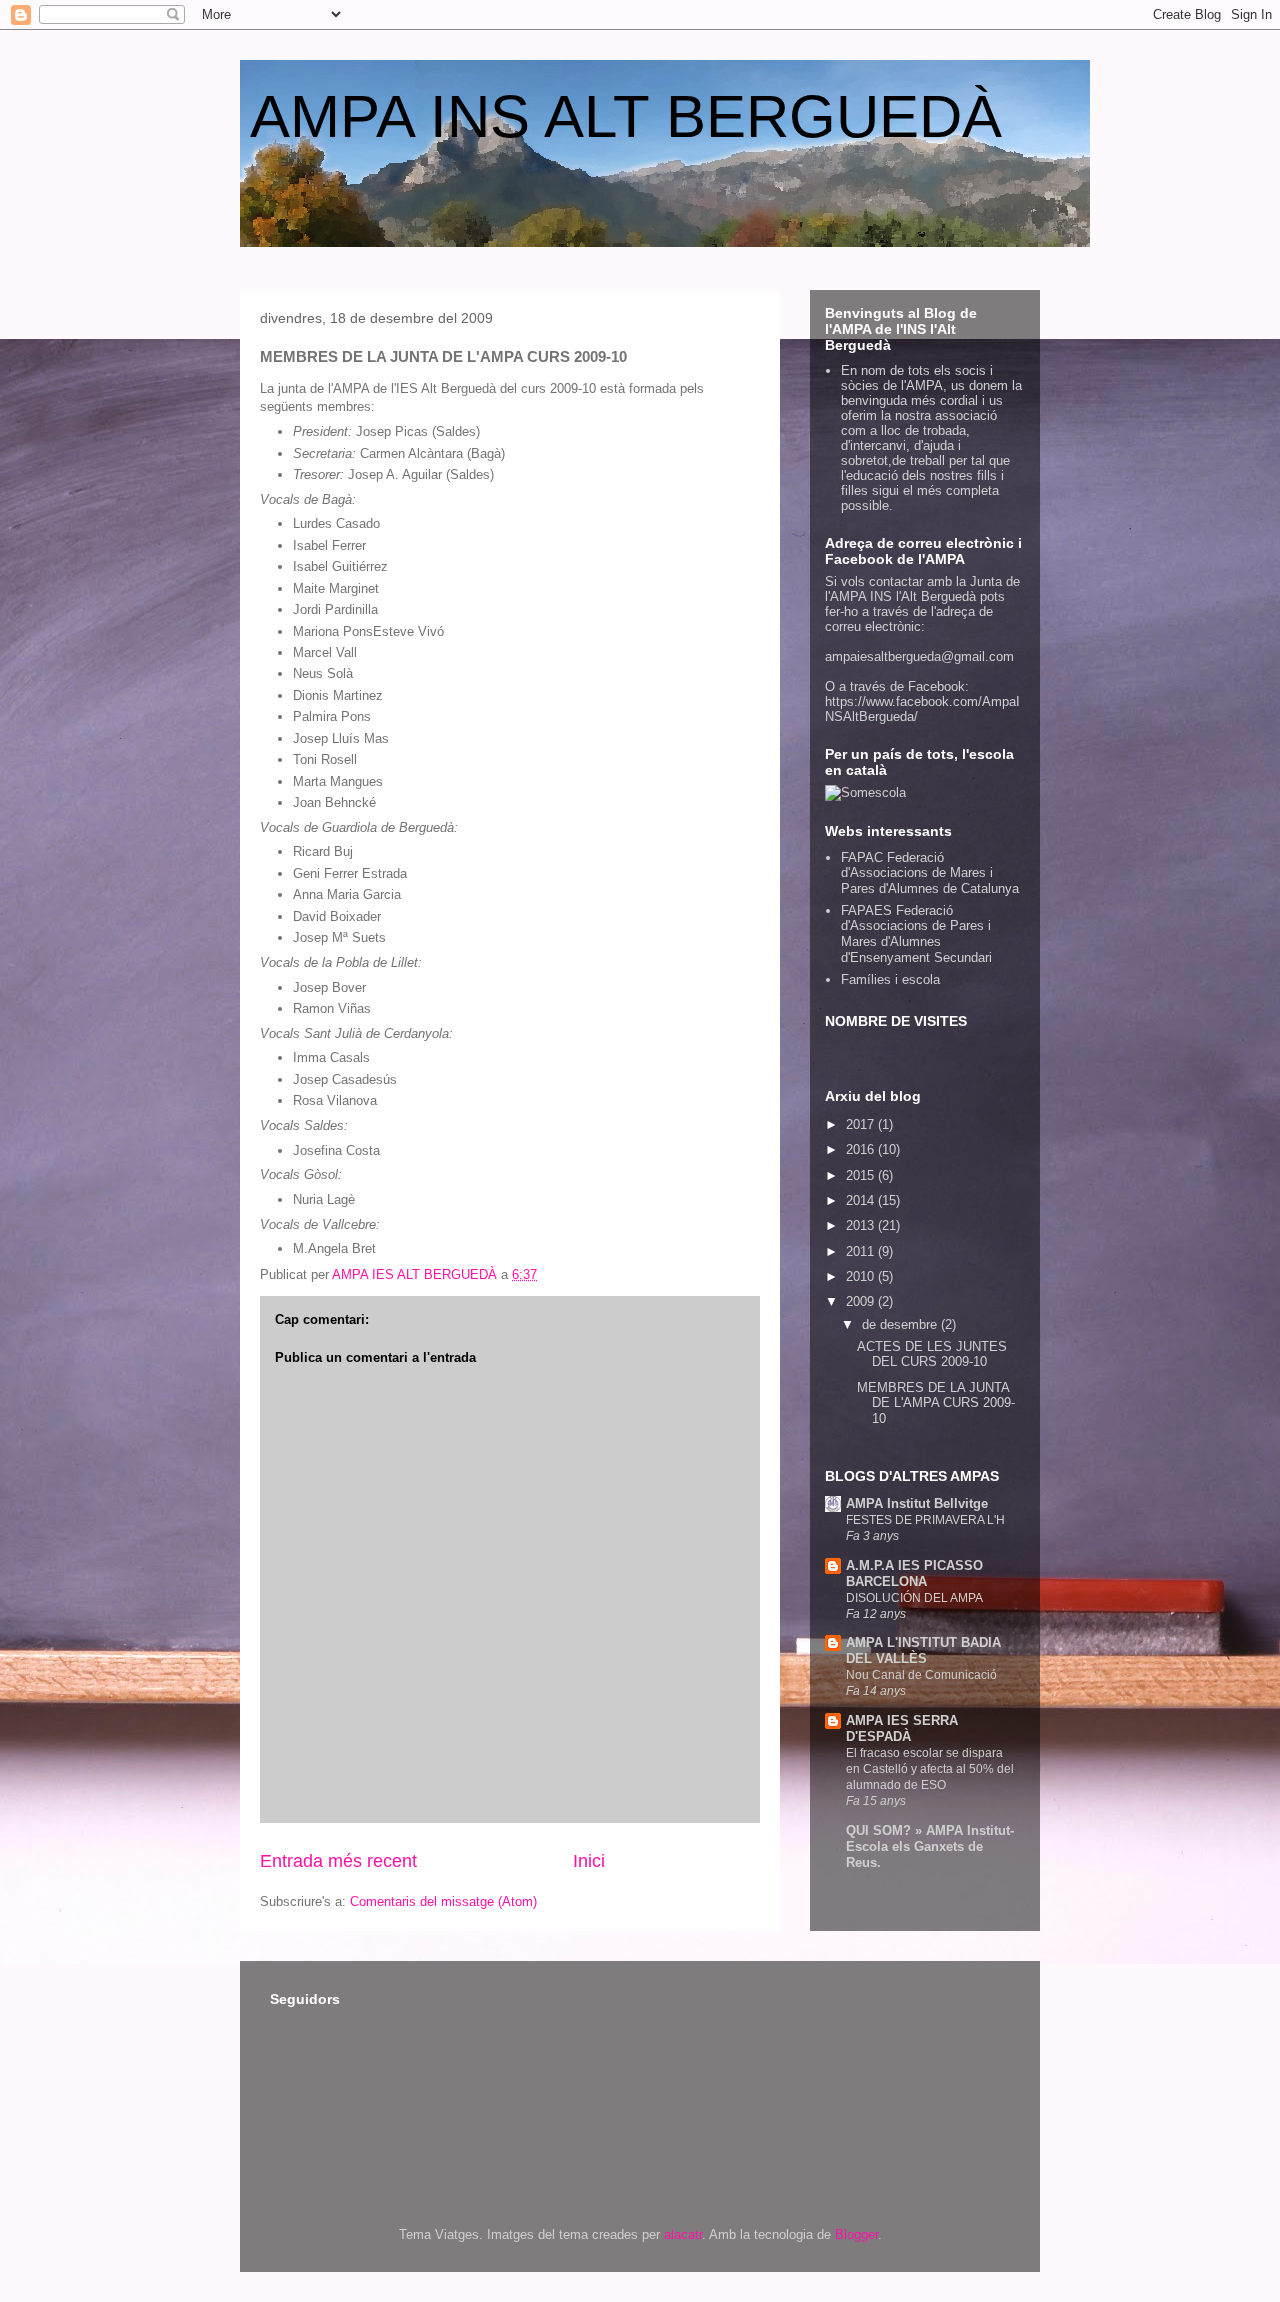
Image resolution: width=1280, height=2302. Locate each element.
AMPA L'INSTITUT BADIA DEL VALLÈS (923, 1650)
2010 (862, 1276)
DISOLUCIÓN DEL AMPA (914, 1598)
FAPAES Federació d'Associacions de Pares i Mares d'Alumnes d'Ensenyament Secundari (916, 934)
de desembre (901, 1324)
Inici (589, 1861)
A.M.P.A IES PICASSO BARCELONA (914, 1573)
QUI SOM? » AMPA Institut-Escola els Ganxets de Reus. (930, 1846)
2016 (862, 1149)
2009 (862, 1301)
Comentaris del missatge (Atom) (443, 1901)
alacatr (683, 2234)
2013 (862, 1225)
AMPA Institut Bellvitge (917, 1503)
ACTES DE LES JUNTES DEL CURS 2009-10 (932, 1354)
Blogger (856, 2234)
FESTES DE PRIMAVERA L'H (925, 1520)
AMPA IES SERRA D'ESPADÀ (902, 1728)
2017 (862, 1124)
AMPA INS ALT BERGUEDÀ (626, 116)
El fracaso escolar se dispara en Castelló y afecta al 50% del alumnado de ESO (930, 1769)
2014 (862, 1200)
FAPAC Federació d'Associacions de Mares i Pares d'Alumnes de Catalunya (930, 873)
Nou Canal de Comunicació (921, 1675)
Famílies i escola (890, 979)
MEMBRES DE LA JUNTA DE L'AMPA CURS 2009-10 (936, 1403)
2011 (862, 1251)
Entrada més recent (338, 1861)
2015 (862, 1175)
